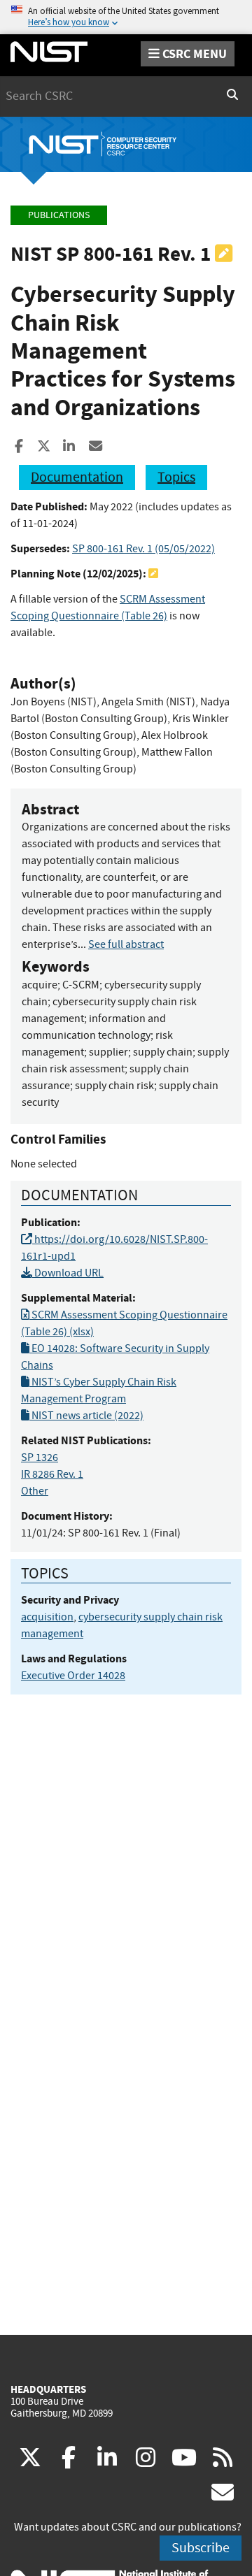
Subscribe (201, 2548)
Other (35, 1491)
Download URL (68, 1273)
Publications (59, 215)
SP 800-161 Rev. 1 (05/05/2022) (143, 549)
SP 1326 (40, 1458)
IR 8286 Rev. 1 (52, 1474)
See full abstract (126, 944)
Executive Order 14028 (73, 1676)
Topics (176, 477)
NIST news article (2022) (86, 1416)
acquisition (47, 1617)
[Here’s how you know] (126, 17)
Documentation (77, 477)
